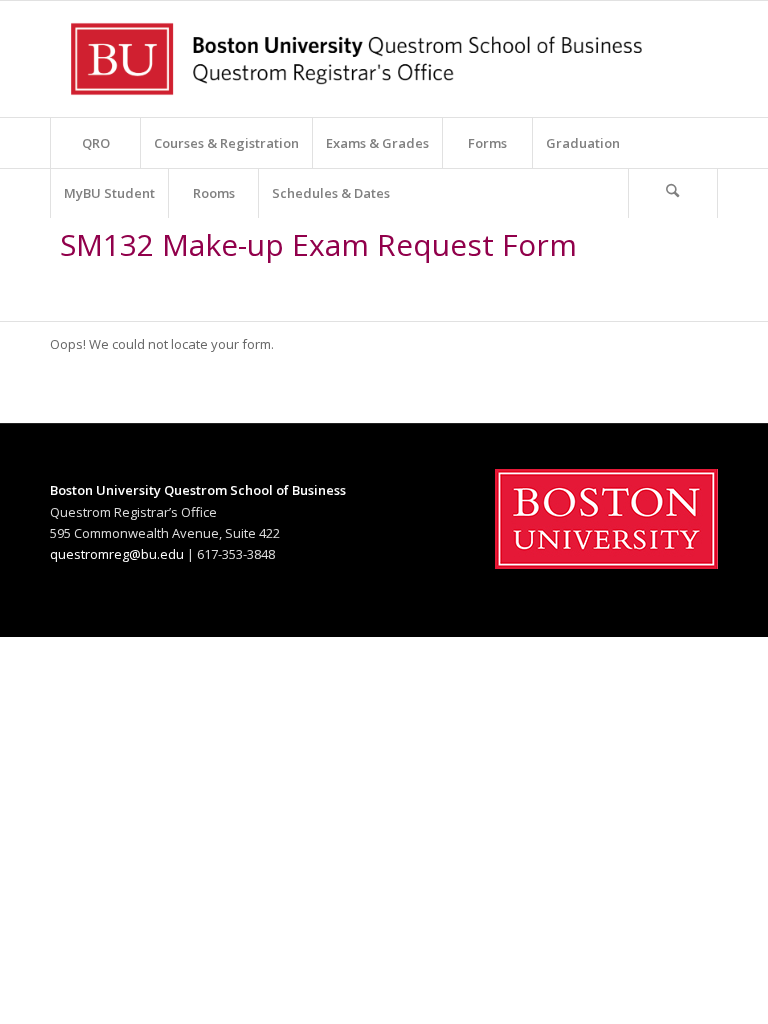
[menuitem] (95, 143)
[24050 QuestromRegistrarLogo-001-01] (358, 59)
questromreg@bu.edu (117, 554)
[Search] (673, 193)
